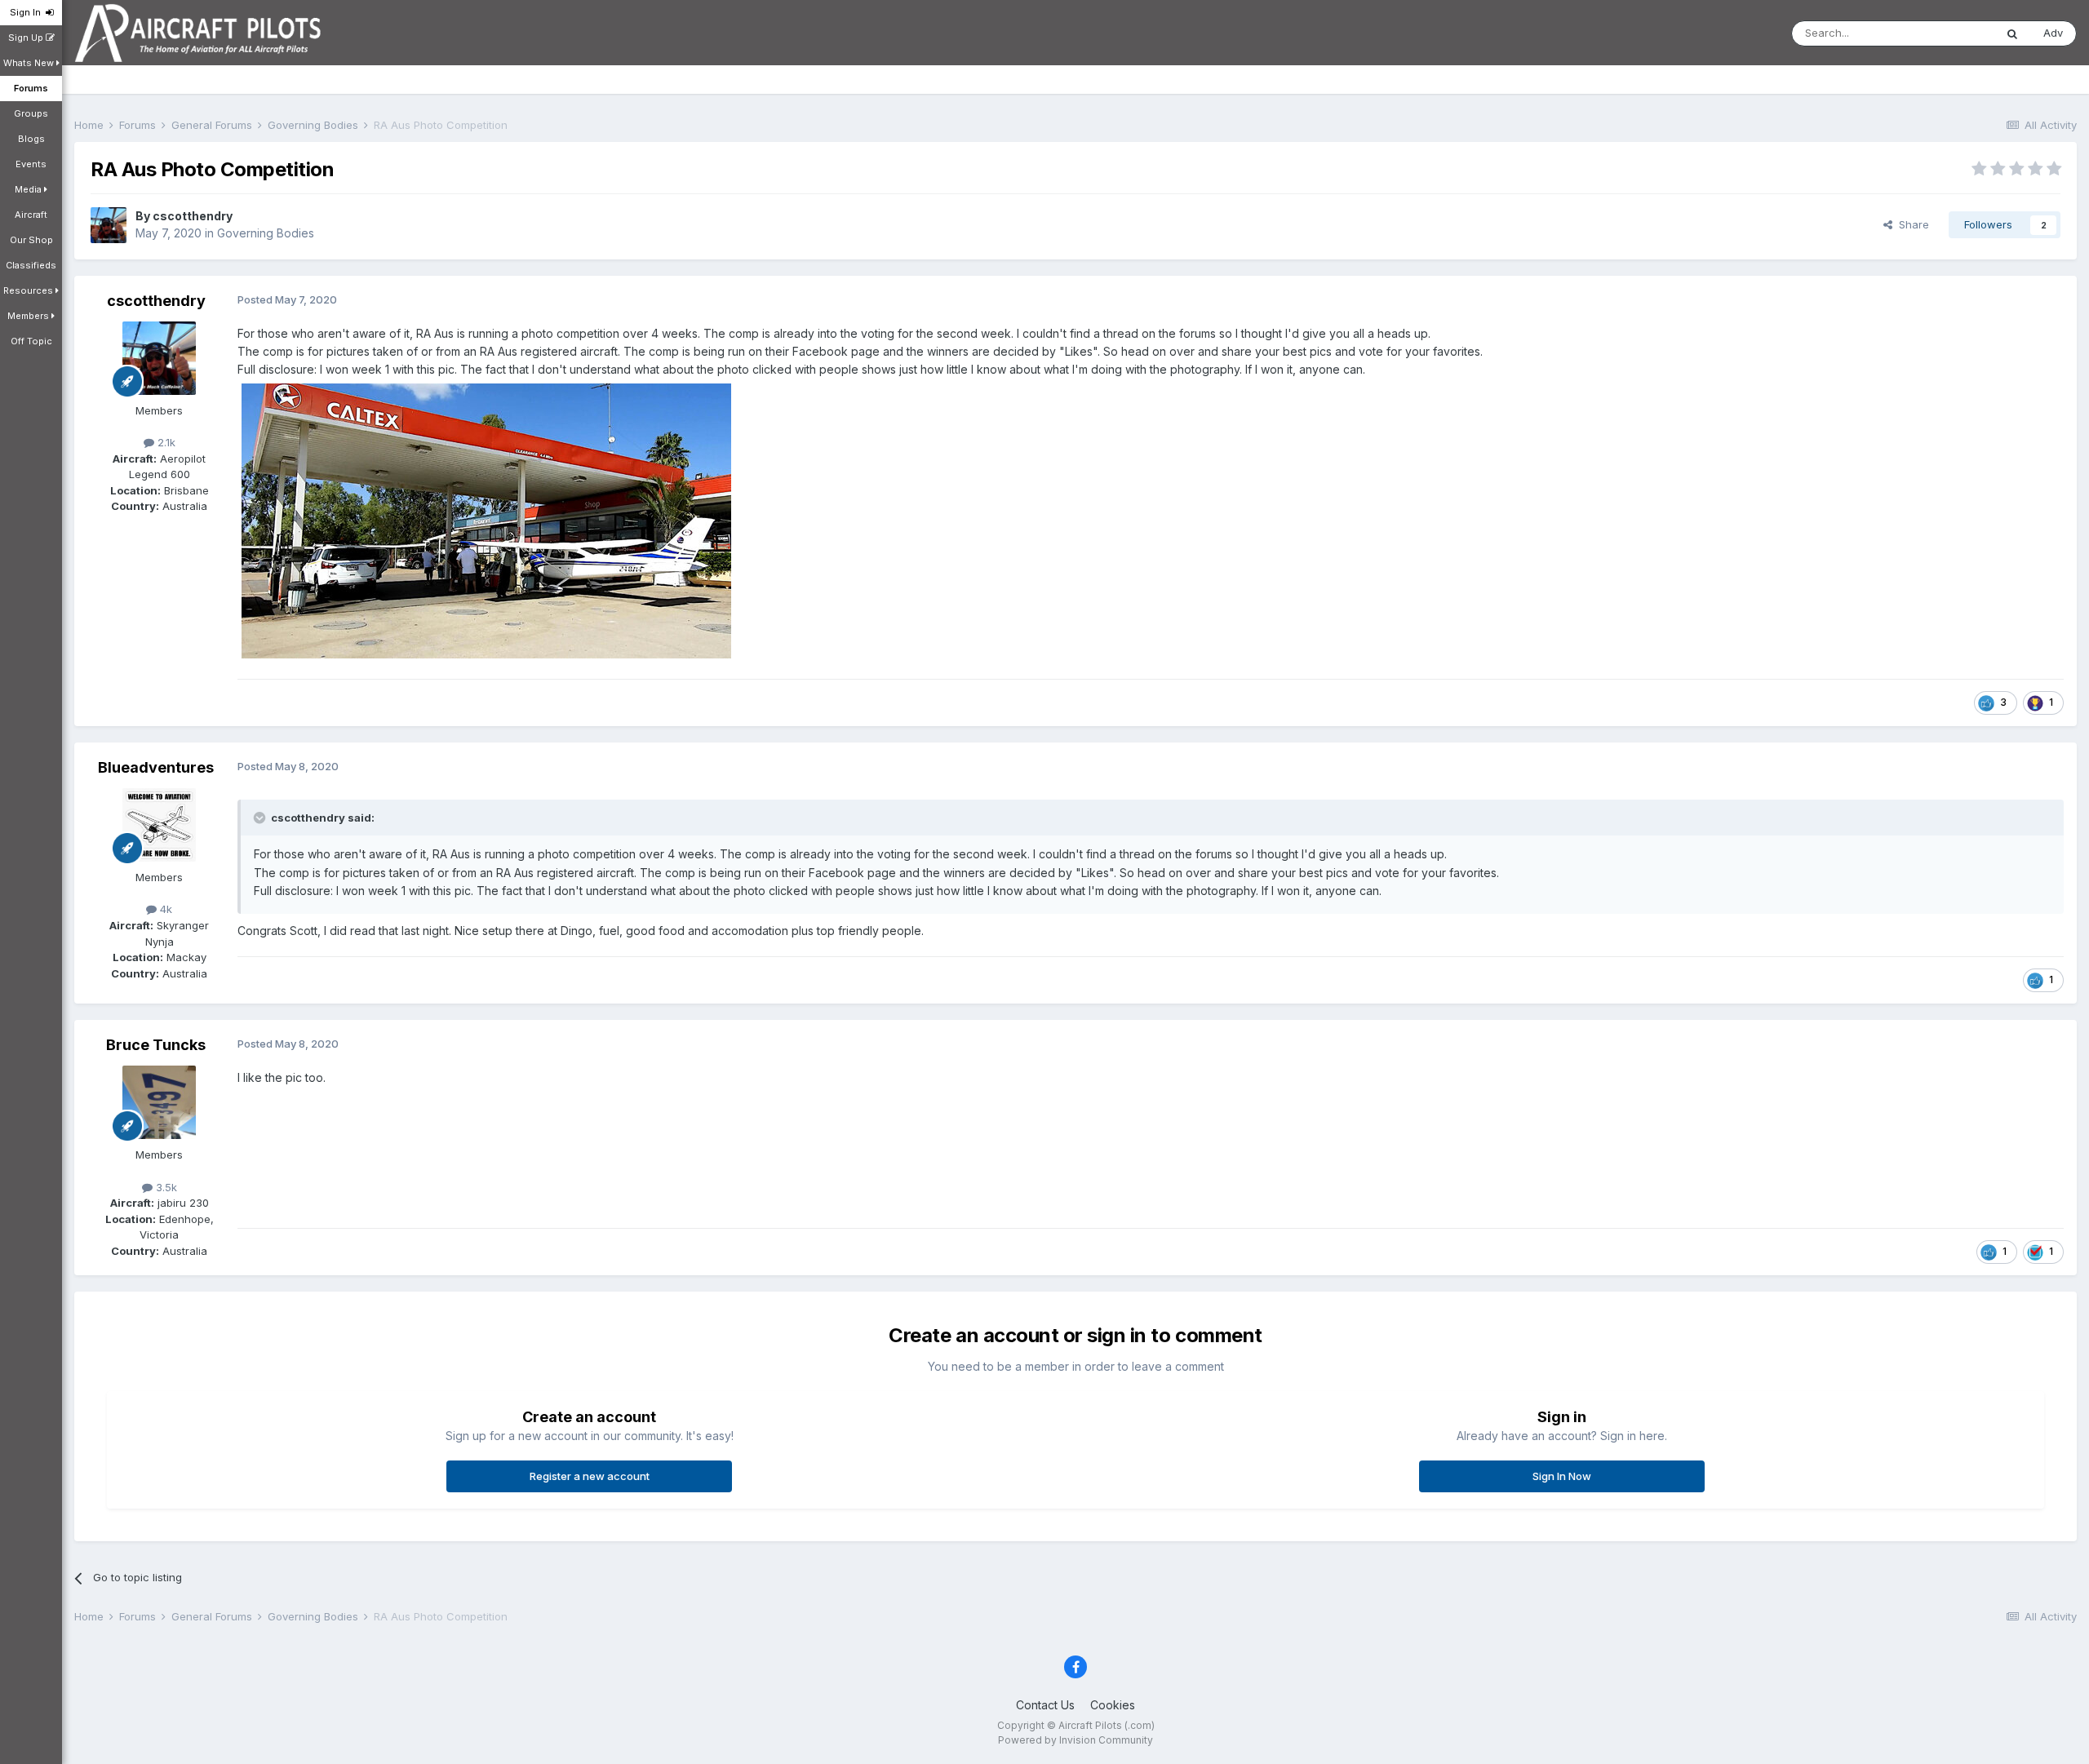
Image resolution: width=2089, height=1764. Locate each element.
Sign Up (27, 38)
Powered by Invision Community (1076, 1740)
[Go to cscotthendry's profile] (109, 225)
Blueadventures (156, 767)
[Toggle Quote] (261, 818)
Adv (2053, 33)
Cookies (1113, 1705)
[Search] (2012, 33)
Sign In (28, 12)
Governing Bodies (266, 233)
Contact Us (1045, 1705)
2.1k (165, 442)
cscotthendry (193, 216)
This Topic (1947, 33)
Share (1911, 224)
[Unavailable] (486, 519)
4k (164, 909)
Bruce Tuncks (156, 1045)
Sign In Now (1562, 1476)
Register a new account (590, 1476)
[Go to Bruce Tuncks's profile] (159, 1102)
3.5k (165, 1187)
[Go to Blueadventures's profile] (159, 825)
